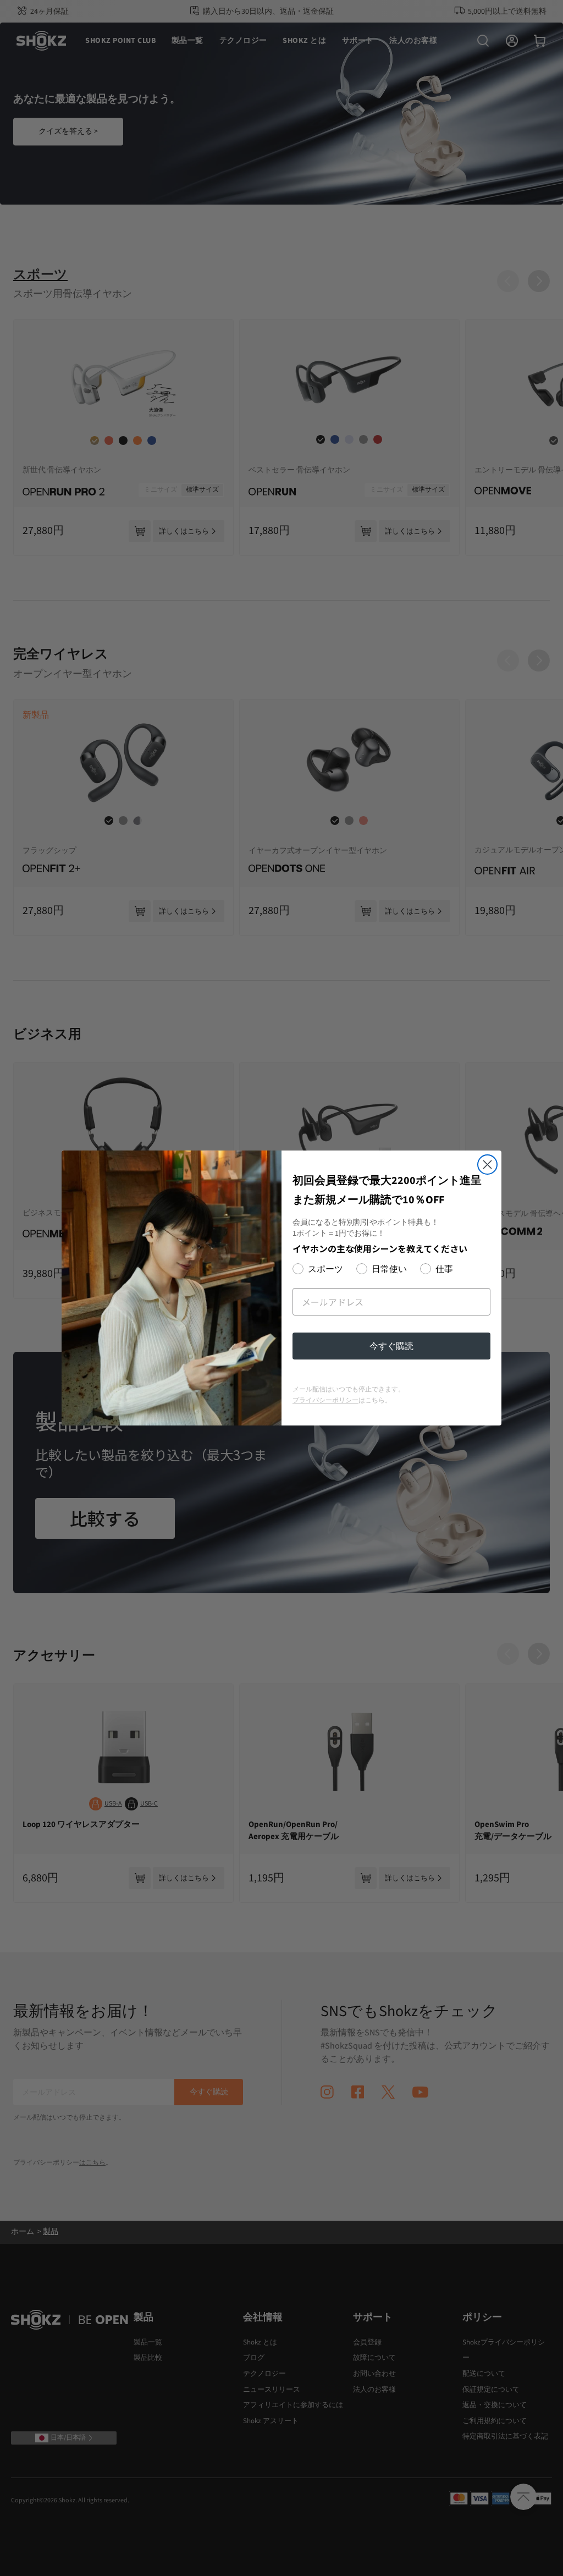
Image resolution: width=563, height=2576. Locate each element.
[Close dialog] (487, 1165)
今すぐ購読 (391, 1346)
